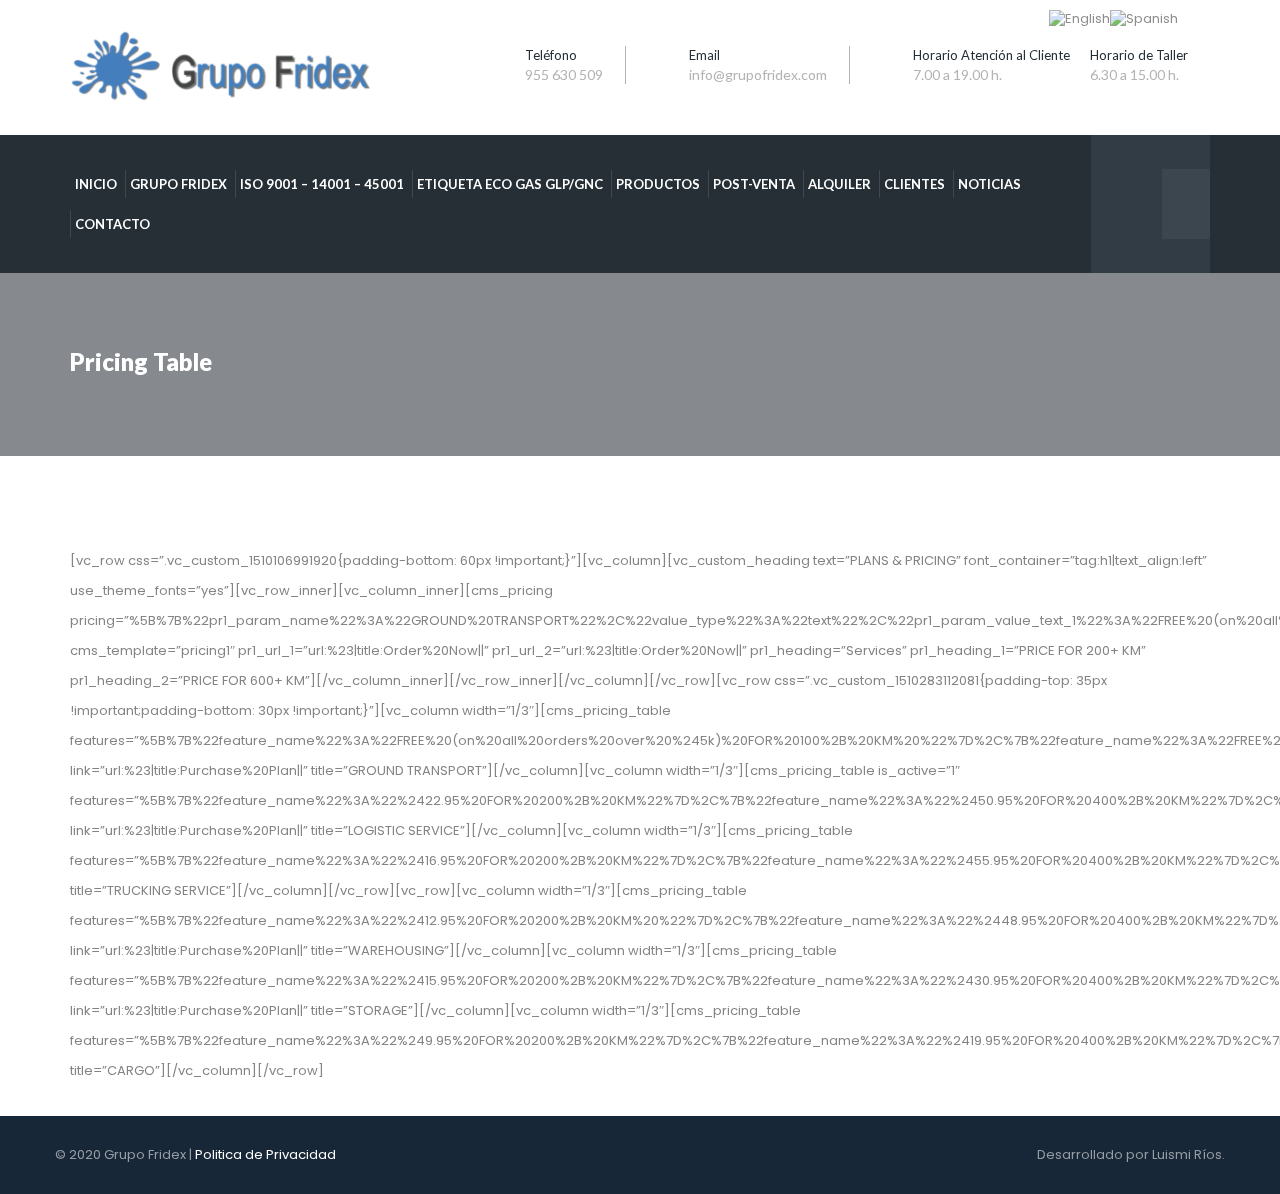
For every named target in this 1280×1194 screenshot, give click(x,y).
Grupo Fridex (178, 184)
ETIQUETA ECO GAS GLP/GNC (510, 184)
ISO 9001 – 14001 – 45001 (322, 184)
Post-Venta (754, 184)
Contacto (112, 224)
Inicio (96, 184)
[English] (1079, 18)
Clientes (914, 184)
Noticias (989, 184)
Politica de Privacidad (265, 1154)
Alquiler (839, 184)
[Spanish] (1144, 18)
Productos (658, 184)
